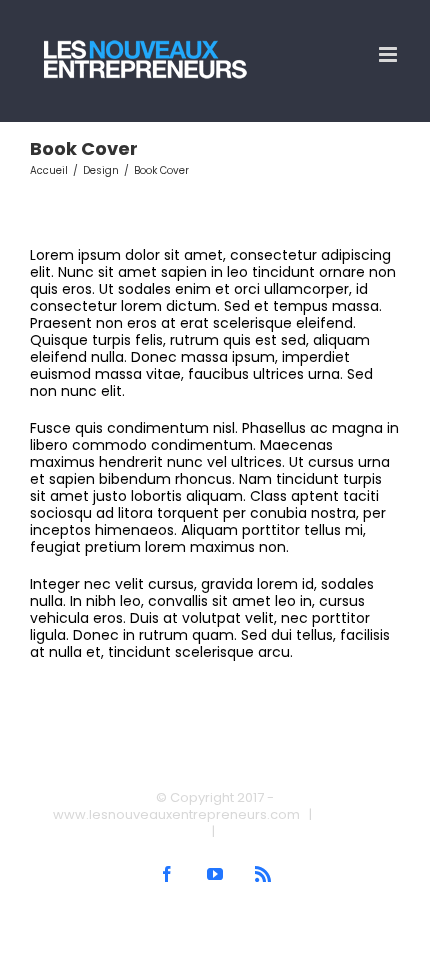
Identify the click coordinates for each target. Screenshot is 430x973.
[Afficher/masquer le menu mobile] (389, 54)
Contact (250, 831)
